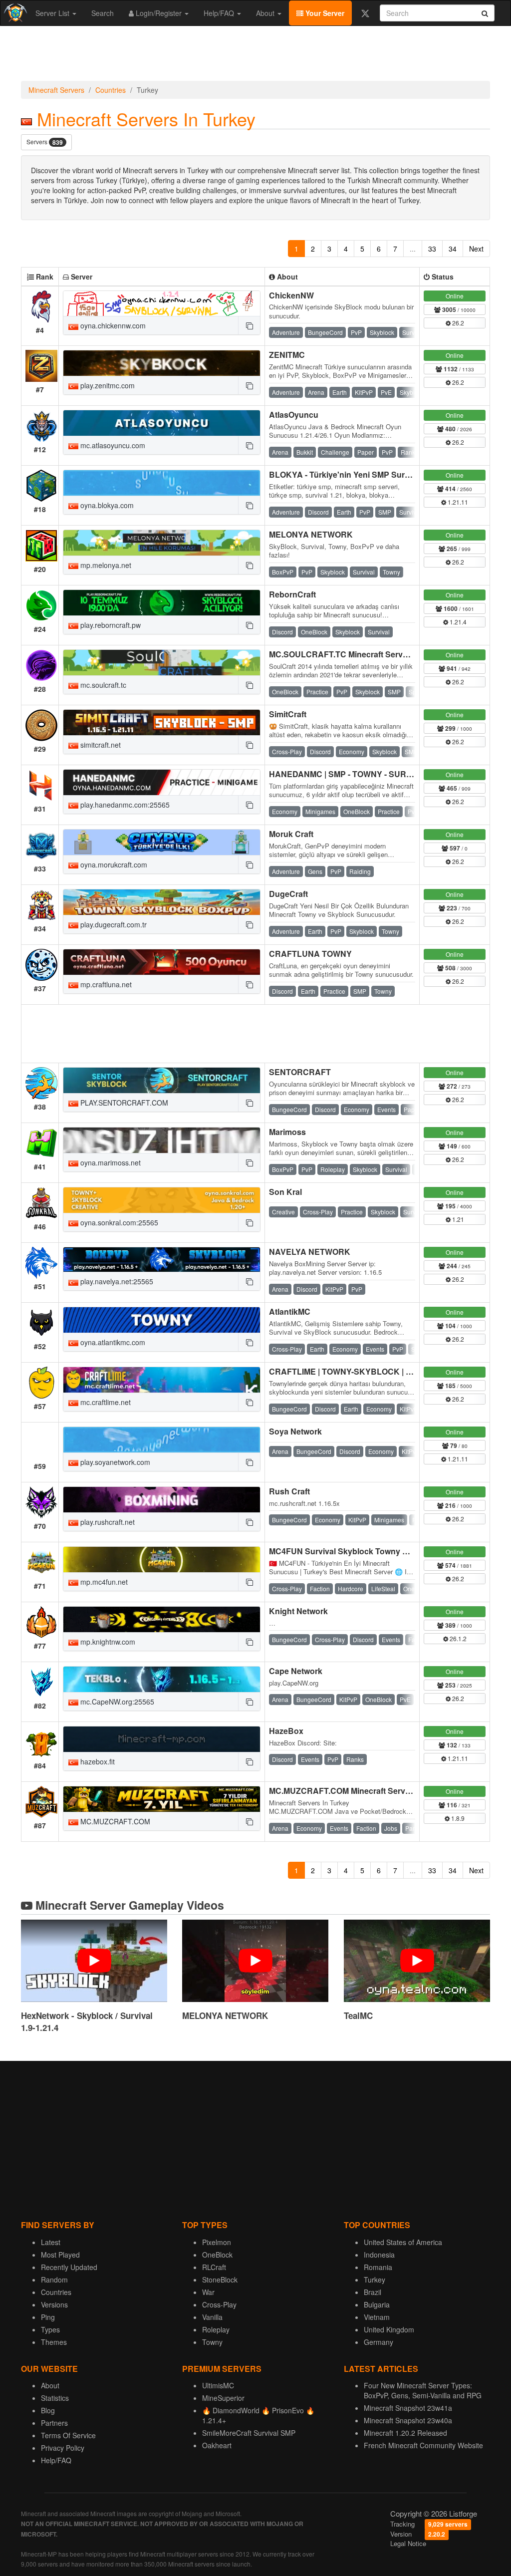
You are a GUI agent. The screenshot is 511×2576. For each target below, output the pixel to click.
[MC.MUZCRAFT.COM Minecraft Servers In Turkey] (162, 1799)
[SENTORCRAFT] (162, 1080)
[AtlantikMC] (162, 1320)
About (266, 13)
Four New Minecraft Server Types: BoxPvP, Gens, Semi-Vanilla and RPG (423, 2390)
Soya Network (295, 1431)
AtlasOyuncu (294, 415)
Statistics (55, 2398)
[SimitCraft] (162, 722)
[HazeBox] (162, 1739)
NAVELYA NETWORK (310, 1252)
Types (50, 2329)
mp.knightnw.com (107, 1642)
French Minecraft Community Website (423, 2445)
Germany (379, 2342)
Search (103, 13)
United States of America (403, 2242)
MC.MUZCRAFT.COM (114, 1821)
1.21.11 (457, 502)
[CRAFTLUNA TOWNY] (162, 962)
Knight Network (298, 1611)
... (413, 249)
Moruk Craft (291, 834)
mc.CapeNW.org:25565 (116, 1702)
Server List (53, 13)
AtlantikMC (290, 1311)
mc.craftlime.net (105, 1402)
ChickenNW (291, 295)
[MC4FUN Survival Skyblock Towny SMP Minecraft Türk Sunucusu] (162, 1560)
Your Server (324, 13)
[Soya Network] (162, 1440)
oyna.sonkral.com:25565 (118, 1222)
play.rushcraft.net (107, 1522)
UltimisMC (218, 2385)
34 (453, 249)
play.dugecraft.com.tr (113, 924)
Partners (54, 2423)
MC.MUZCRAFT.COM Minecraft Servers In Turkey (362, 1791)
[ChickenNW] (162, 304)
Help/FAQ (220, 13)
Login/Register (159, 13)
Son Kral (285, 1192)
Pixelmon (217, 2242)
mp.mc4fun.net (103, 1582)
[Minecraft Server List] (14, 13)
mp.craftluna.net (105, 984)
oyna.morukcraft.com (113, 864)
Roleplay (216, 2329)
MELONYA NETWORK (311, 534)
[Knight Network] (162, 1619)
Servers (45, 142)
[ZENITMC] (162, 363)
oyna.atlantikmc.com (112, 1342)
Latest (51, 2242)
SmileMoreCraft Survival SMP (249, 2433)
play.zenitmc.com (107, 385)
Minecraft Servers (56, 90)
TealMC (358, 2015)
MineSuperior (223, 2398)
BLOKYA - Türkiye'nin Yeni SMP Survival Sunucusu (366, 474)
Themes (54, 2342)
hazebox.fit (97, 1761)
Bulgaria (377, 2304)
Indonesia (379, 2255)
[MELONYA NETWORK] (162, 543)
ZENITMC (287, 355)
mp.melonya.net (105, 565)
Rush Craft (289, 1491)
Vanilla (212, 2317)
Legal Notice (408, 2543)
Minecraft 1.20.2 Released (405, 2433)
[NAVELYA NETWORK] (162, 1260)
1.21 (457, 1219)
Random (54, 2280)
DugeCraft (288, 894)
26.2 (457, 323)
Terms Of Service (68, 2435)
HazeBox (286, 1731)
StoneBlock (220, 2280)
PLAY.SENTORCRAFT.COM (123, 1103)
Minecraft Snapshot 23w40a (408, 2420)
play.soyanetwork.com (114, 1462)
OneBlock (217, 2255)
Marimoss (287, 1132)
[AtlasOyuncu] (162, 423)
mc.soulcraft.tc (102, 685)
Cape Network (296, 1671)
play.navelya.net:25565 (116, 1281)
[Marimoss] (162, 1140)
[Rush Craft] (162, 1500)
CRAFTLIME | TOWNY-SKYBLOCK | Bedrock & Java (368, 1371)
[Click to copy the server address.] (249, 325)
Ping (48, 2317)
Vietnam (377, 2317)
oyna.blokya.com (106, 505)
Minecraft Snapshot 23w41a (408, 2408)
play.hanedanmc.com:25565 (124, 805)
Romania (378, 2267)
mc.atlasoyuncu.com (112, 445)
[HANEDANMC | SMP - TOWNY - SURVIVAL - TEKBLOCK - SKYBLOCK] (162, 782)
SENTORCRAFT (300, 1072)
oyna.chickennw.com (112, 325)
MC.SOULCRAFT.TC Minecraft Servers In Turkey (360, 654)
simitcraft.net (100, 745)
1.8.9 (457, 1818)
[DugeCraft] (162, 902)
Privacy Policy (63, 2448)
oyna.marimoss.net (110, 1162)
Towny (212, 2342)
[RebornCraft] (162, 603)
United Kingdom (389, 2329)
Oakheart (217, 2445)
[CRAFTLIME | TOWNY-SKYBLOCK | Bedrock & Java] (162, 1380)
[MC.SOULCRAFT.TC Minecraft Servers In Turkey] (162, 663)
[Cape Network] (162, 1679)
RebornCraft (292, 594)
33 (432, 249)
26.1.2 (457, 1638)
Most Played (60, 2255)
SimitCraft (288, 714)
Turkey (375, 2280)
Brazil (373, 2292)
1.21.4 (457, 622)
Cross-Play (219, 2304)
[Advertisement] (255, 56)
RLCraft (214, 2267)
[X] (365, 13)
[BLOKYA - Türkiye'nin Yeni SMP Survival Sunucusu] (162, 483)
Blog (48, 2410)
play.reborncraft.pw (110, 625)
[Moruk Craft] (162, 842)
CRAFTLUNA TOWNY (310, 954)
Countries (111, 90)
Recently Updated (69, 2267)
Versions (54, 2304)
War (208, 2292)
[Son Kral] (162, 1200)
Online (455, 296)
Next (476, 249)
